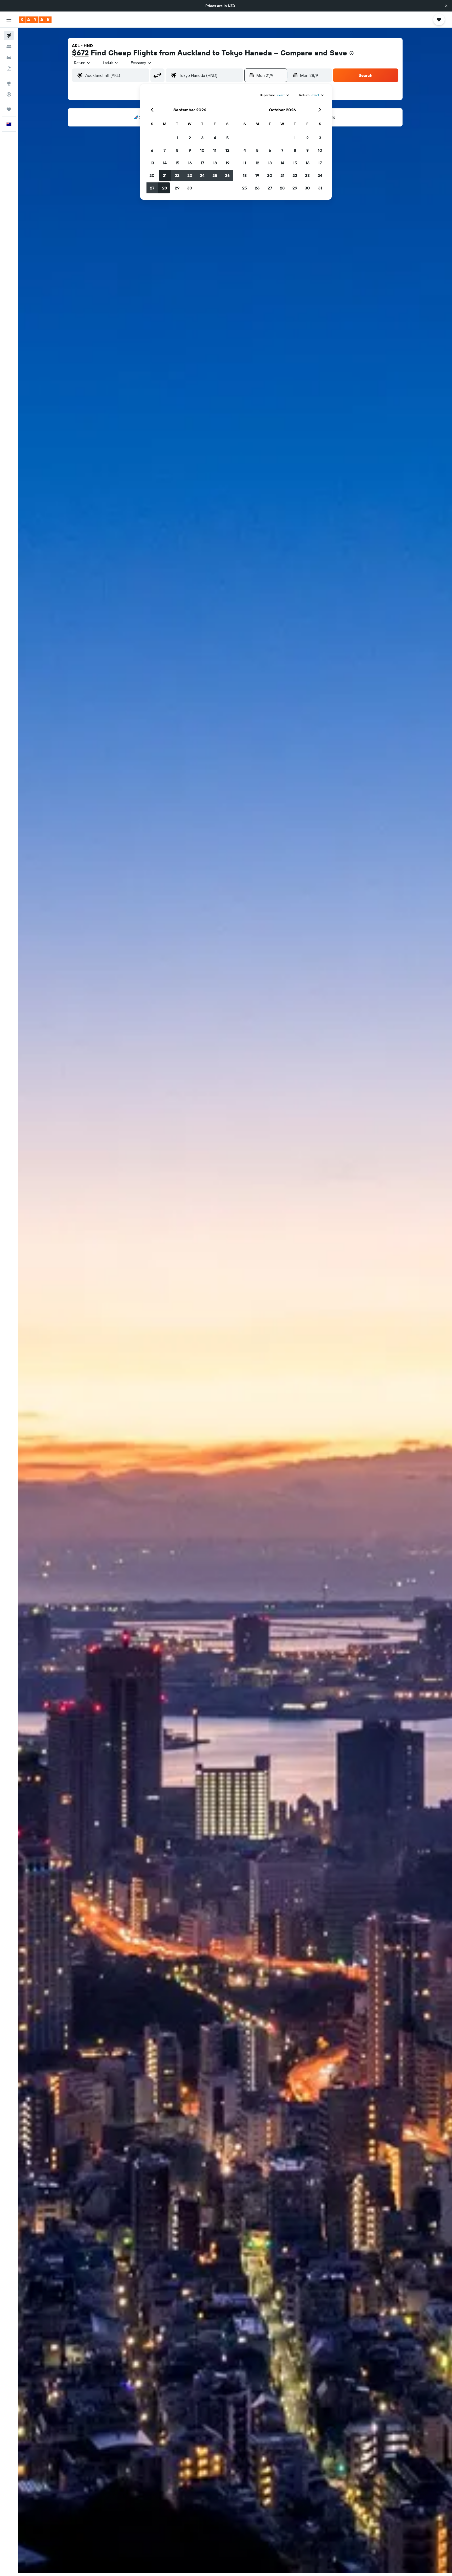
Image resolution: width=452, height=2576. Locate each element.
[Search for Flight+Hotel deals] (9, 68)
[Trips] (9, 109)
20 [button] (152, 175)
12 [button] (227, 150)
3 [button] (202, 138)
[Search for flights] (9, 36)
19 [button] (227, 163)
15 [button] (177, 163)
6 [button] (152, 150)
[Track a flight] (9, 94)
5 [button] (227, 138)
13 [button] (152, 163)
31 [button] (320, 188)
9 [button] (190, 150)
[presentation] (352, 53)
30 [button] (190, 188)
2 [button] (190, 138)
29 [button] (177, 188)
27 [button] (152, 188)
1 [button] (177, 138)
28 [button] (165, 188)
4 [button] (215, 138)
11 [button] (215, 150)
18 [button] (215, 163)
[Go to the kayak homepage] (35, 20)
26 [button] (227, 175)
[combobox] (83, 63)
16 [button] (190, 163)
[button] (446, 6)
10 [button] (202, 150)
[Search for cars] (9, 57)
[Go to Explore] (9, 83)
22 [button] (177, 175)
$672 (80, 53)
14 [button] (165, 163)
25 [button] (215, 175)
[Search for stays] (9, 47)
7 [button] (165, 150)
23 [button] (190, 175)
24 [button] (202, 175)
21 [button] (165, 175)
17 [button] (202, 163)
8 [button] (177, 150)
